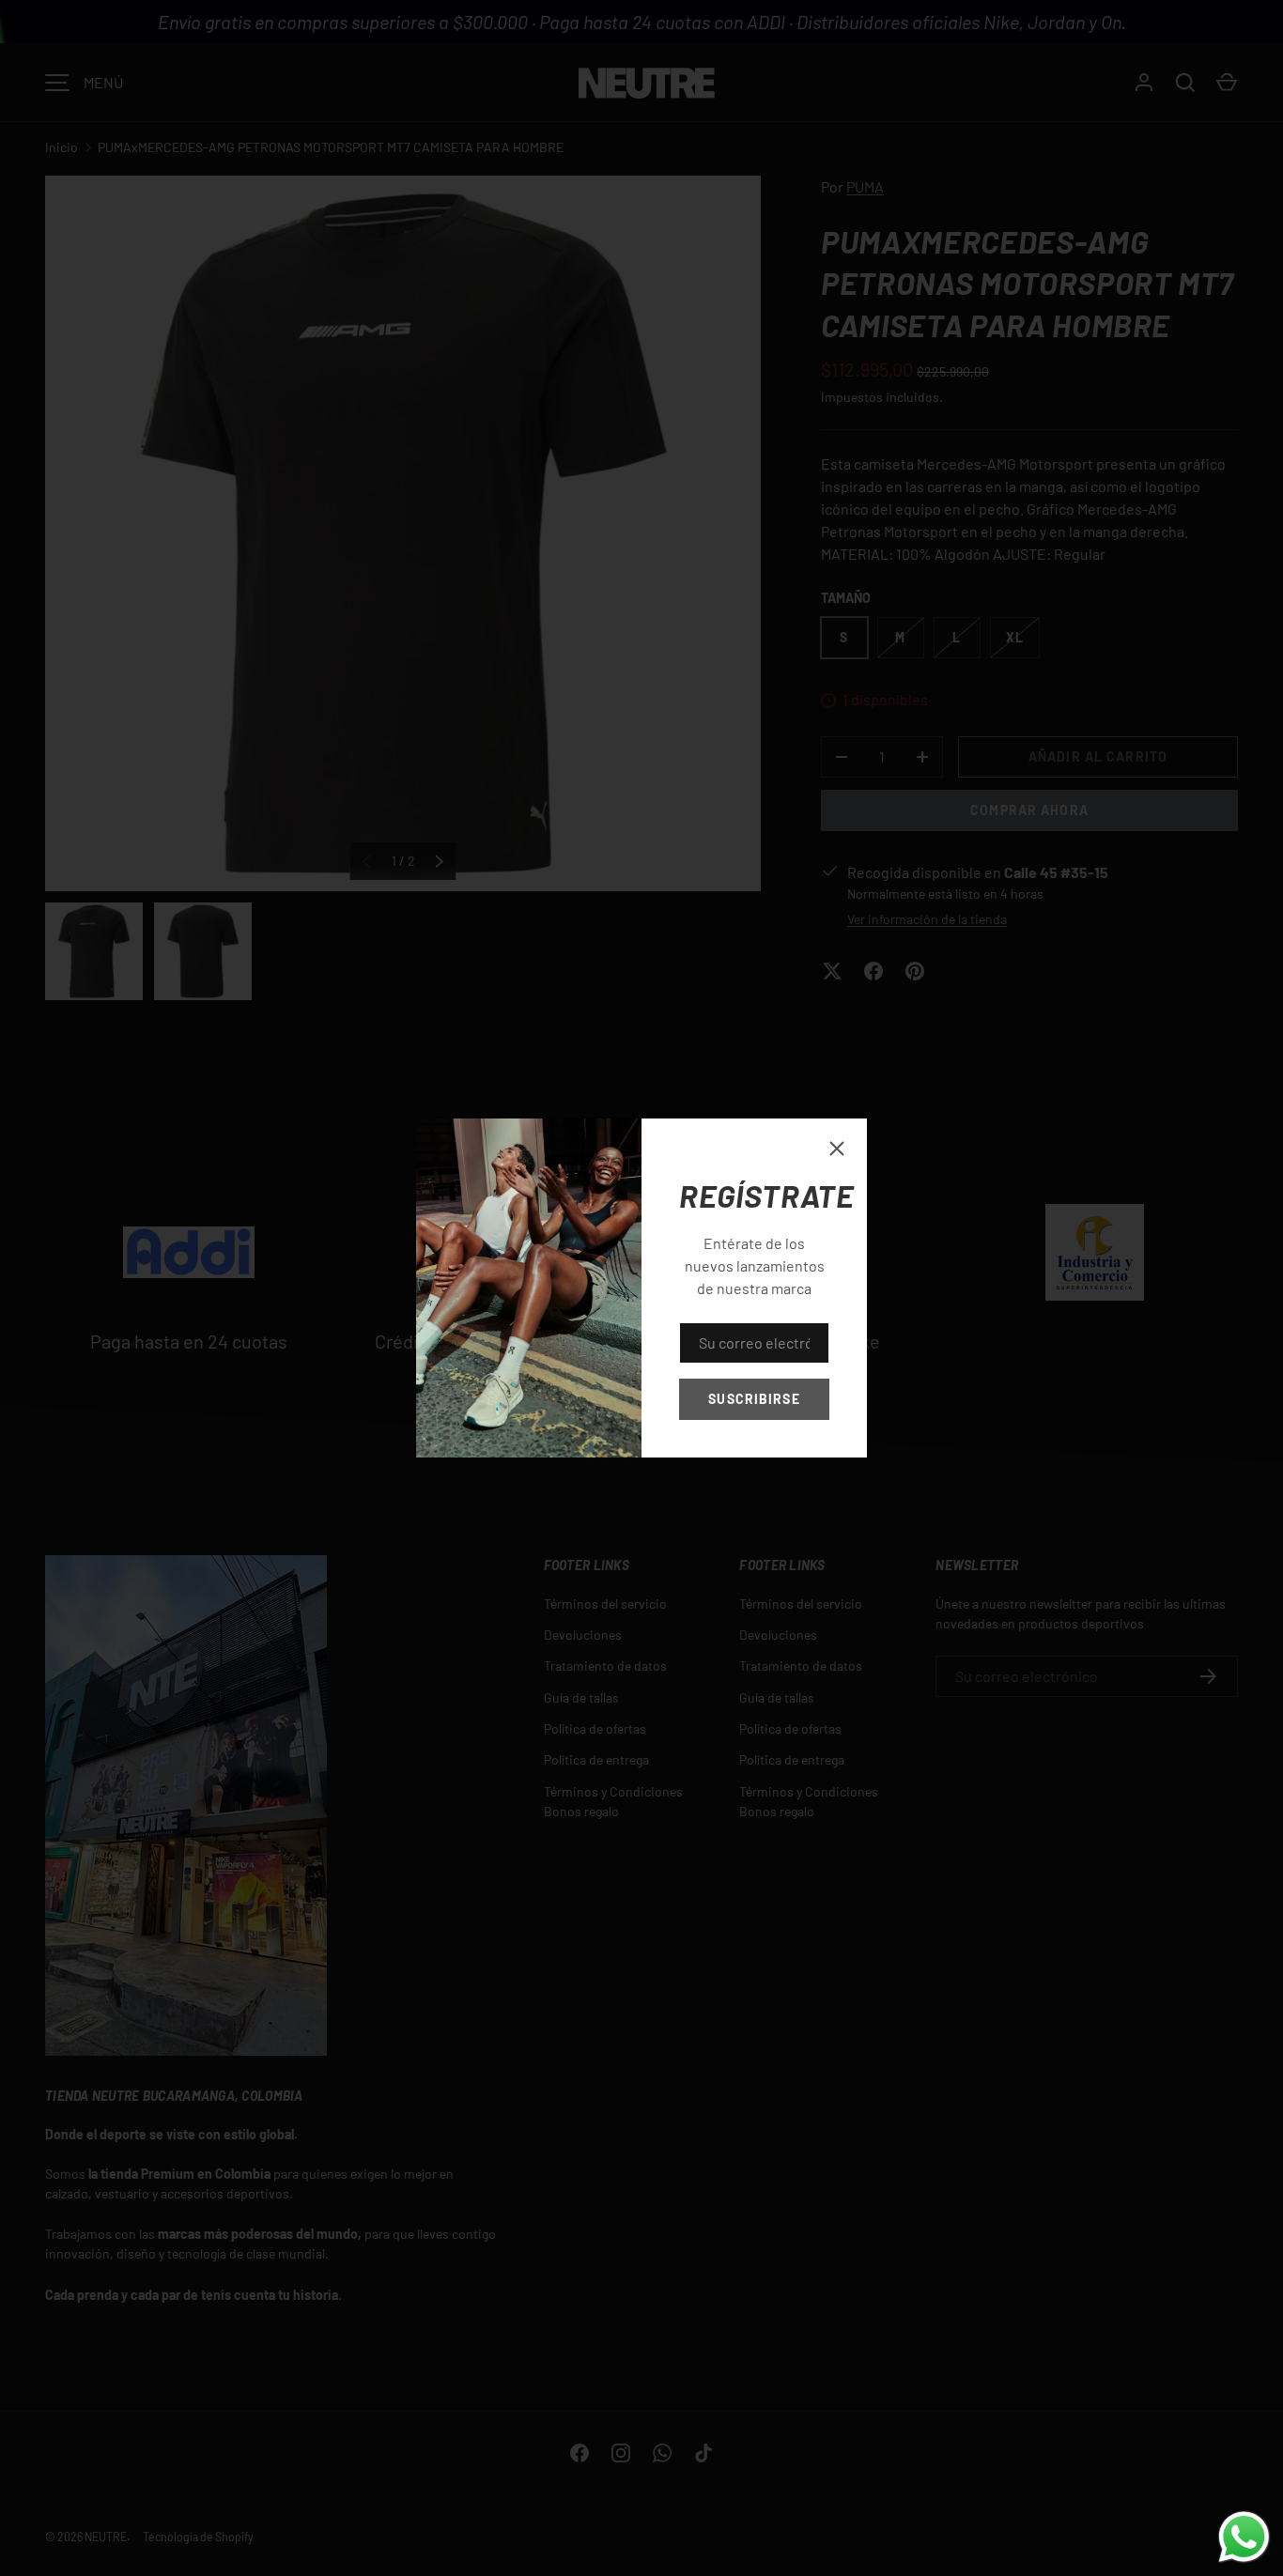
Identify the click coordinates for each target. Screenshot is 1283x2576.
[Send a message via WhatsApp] (1244, 2537)
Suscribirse (754, 1399)
